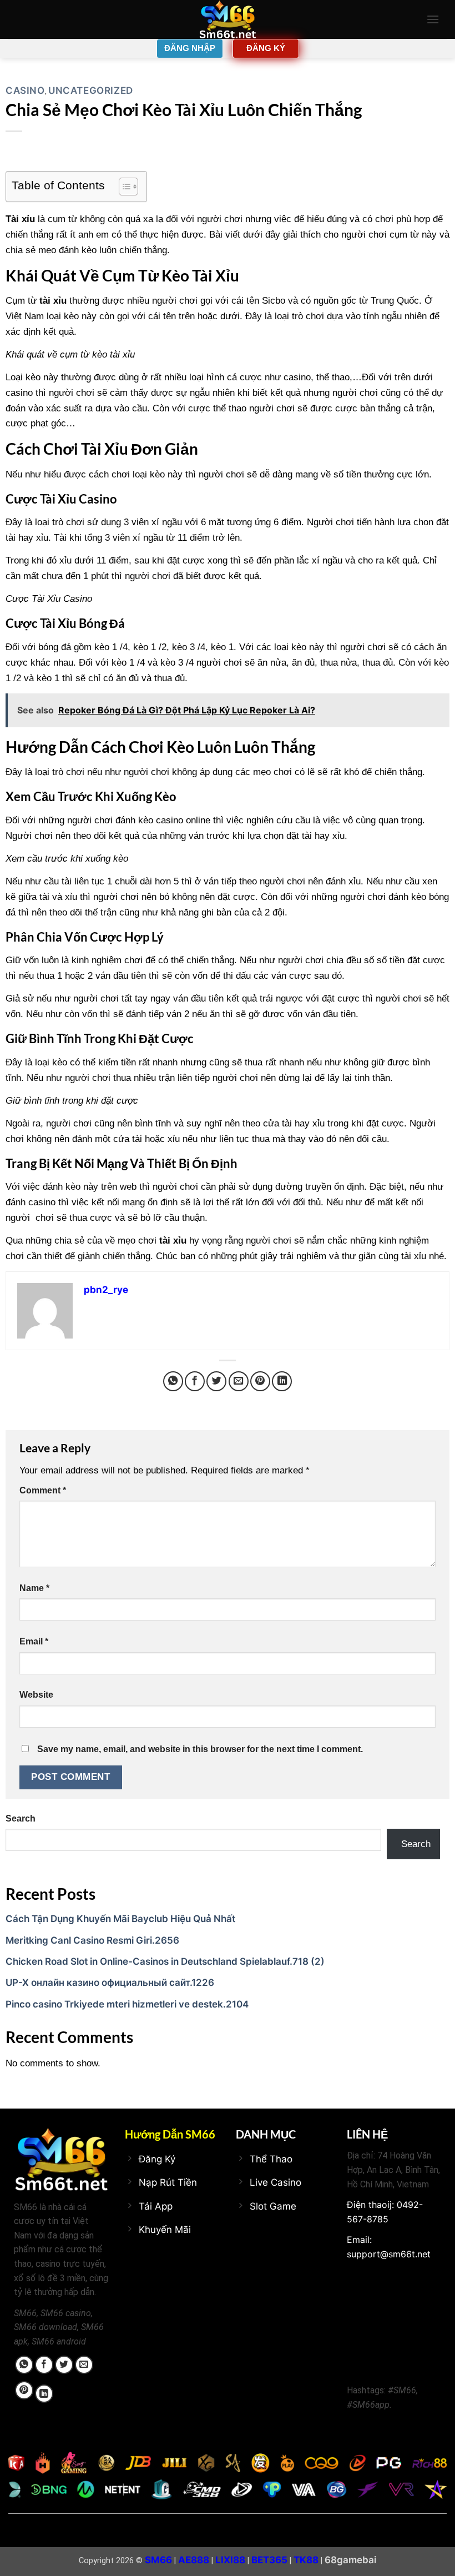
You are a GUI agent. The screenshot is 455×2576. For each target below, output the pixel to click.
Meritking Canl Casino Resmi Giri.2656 (92, 1940)
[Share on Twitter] (216, 1381)
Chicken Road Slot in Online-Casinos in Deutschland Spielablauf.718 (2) (165, 1961)
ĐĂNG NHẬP (190, 48)
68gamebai (350, 2560)
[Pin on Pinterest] (260, 1381)
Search (21, 1818)
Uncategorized (91, 90)
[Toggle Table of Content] (123, 187)
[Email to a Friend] (239, 1381)
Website (36, 1695)
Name (34, 1588)
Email (34, 1641)
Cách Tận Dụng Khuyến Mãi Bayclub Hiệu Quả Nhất (120, 1919)
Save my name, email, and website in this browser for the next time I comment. (200, 1749)
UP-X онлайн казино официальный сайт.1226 (110, 1983)
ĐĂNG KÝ (266, 48)
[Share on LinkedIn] (282, 1381)
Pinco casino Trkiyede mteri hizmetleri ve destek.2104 (127, 2004)
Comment (43, 1490)
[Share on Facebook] (195, 1381)
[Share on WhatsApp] (173, 1381)
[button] (433, 19)
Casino (25, 90)
